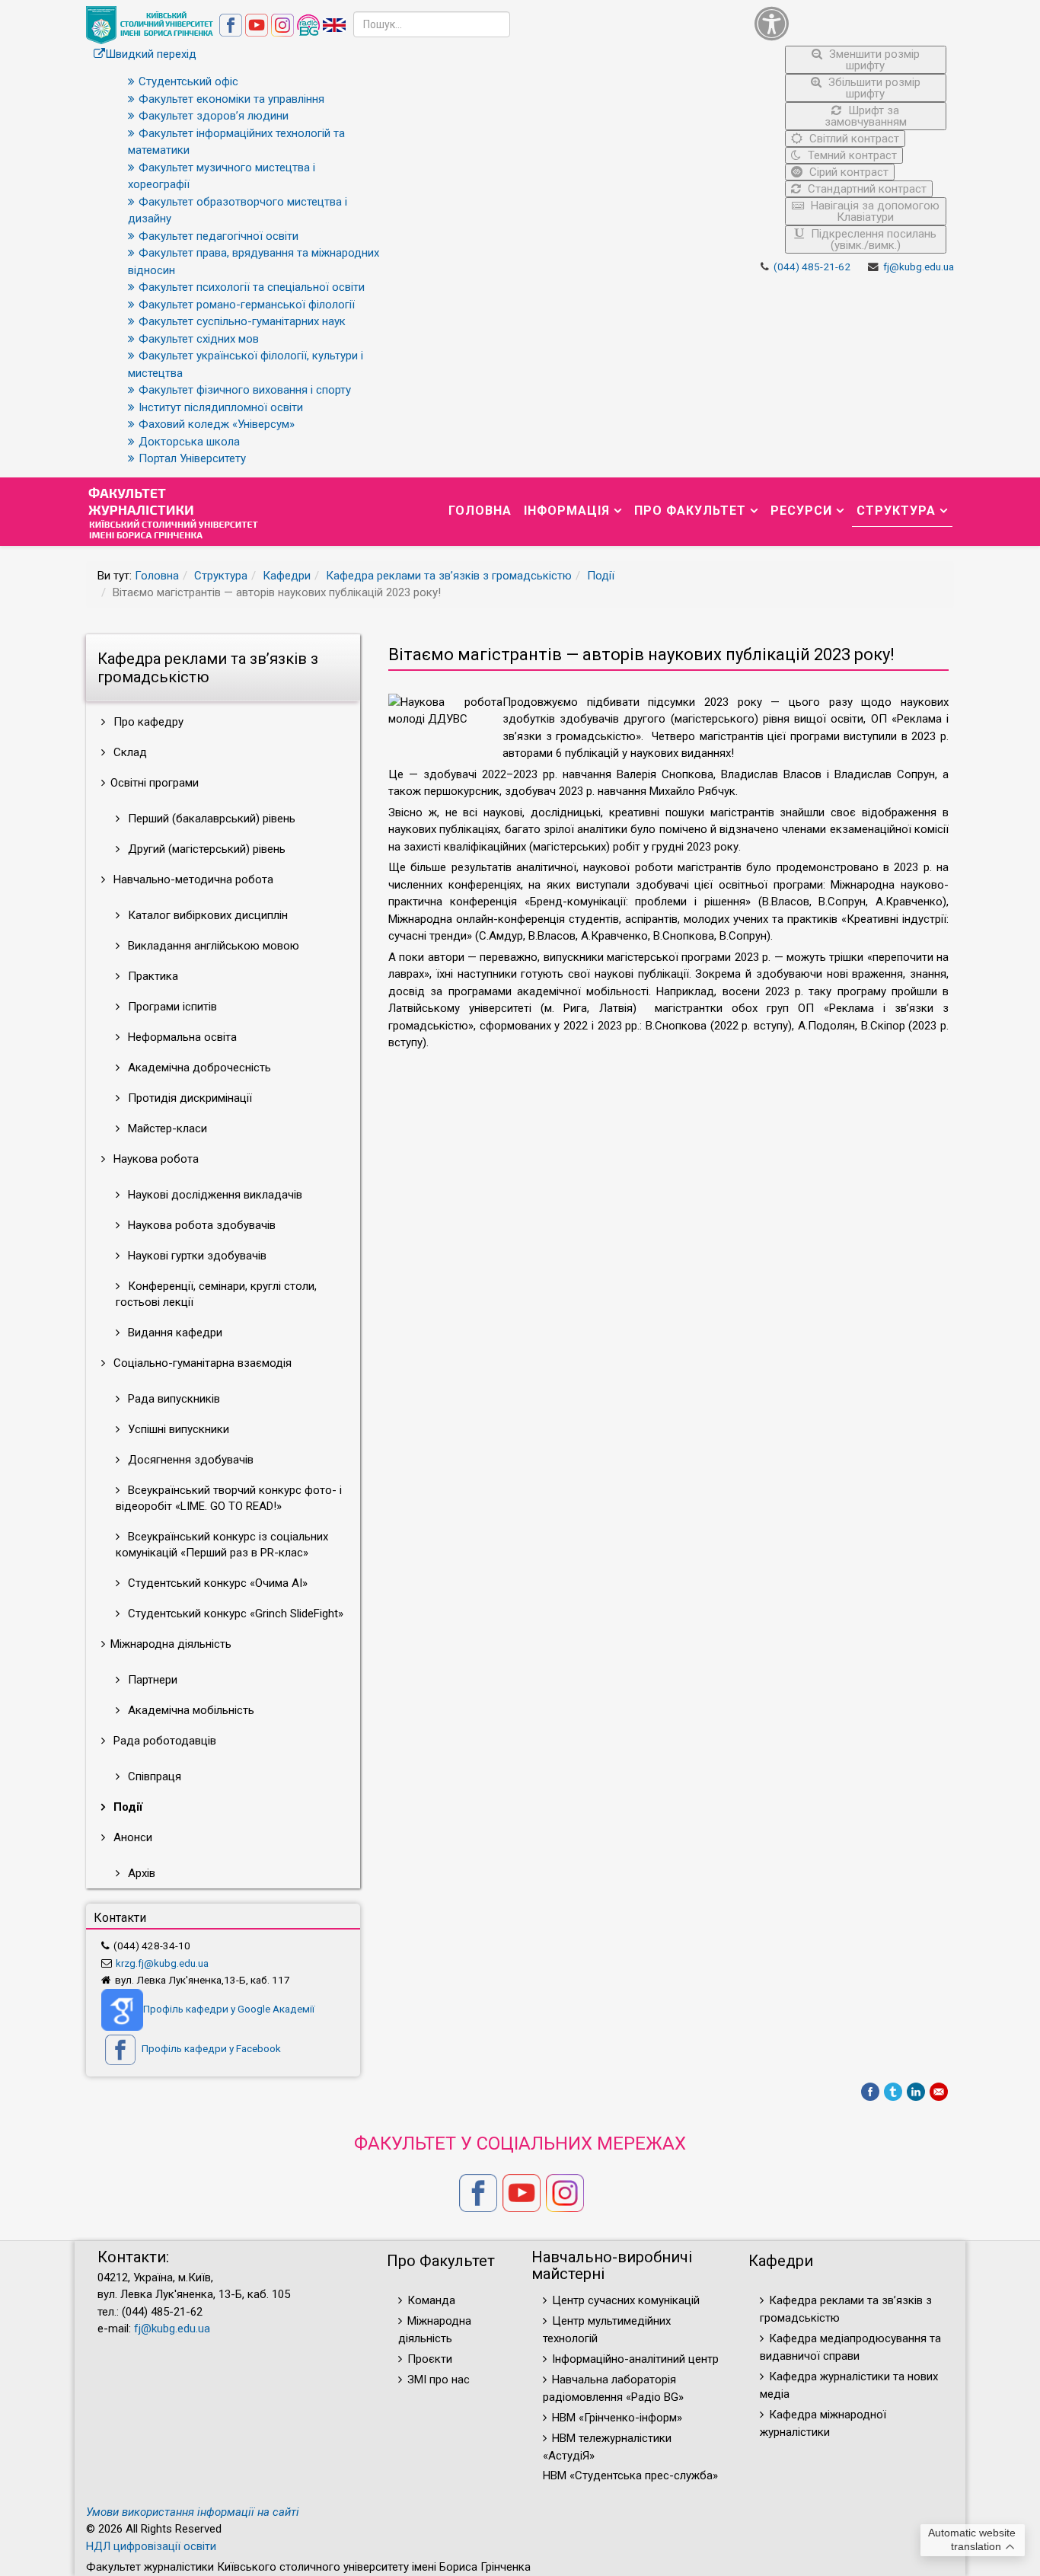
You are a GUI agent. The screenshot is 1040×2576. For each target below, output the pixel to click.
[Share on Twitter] (893, 2092)
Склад (129, 752)
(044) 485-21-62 (812, 267)
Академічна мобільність (190, 1710)
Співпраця (153, 1776)
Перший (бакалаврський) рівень (210, 819)
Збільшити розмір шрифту (873, 88)
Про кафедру (147, 722)
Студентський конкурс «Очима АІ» (216, 1583)
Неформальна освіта (181, 1037)
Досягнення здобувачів (189, 1460)
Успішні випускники (177, 1429)
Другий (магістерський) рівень (205, 849)
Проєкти (430, 2359)
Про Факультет (690, 511)
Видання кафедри (174, 1333)
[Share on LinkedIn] (916, 2092)
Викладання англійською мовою (212, 946)
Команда (431, 2300)
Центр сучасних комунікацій (626, 2300)
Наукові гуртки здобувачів (196, 1256)
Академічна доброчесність (198, 1068)
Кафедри (287, 576)
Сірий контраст (847, 172)
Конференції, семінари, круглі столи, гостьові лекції (216, 1294)
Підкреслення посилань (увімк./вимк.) (872, 239)
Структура (896, 511)
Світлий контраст (853, 139)
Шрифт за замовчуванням (866, 116)
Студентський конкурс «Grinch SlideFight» (234, 1614)
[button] (851, 23)
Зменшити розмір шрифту (873, 60)
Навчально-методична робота (192, 879)
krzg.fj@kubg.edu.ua (162, 1963)
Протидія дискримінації (188, 1098)
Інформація (567, 511)
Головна (480, 511)
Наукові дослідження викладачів (214, 1195)
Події (601, 576)
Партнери (151, 1680)
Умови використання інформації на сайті (193, 2512)
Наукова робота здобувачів (200, 1225)
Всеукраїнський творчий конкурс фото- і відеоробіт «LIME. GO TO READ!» (229, 1498)
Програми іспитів (171, 1007)
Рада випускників (172, 1399)
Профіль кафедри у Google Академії (229, 2009)
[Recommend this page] (939, 2092)
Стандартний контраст (866, 189)
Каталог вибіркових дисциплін (206, 915)
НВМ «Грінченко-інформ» (617, 2418)
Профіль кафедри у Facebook (210, 2048)
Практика (152, 976)
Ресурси (801, 511)
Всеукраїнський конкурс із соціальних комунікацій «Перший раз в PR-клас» (222, 1545)
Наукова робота (155, 1159)
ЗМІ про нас (439, 2380)
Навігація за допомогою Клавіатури (874, 211)
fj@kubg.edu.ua (919, 267)
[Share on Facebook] (870, 2092)
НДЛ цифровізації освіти (151, 2546)
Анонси (131, 1837)
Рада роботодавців (163, 1741)
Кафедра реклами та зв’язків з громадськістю (449, 576)
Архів (140, 1873)
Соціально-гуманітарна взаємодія (201, 1363)
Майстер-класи (166, 1128)
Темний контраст (851, 155)
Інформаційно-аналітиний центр (635, 2359)
